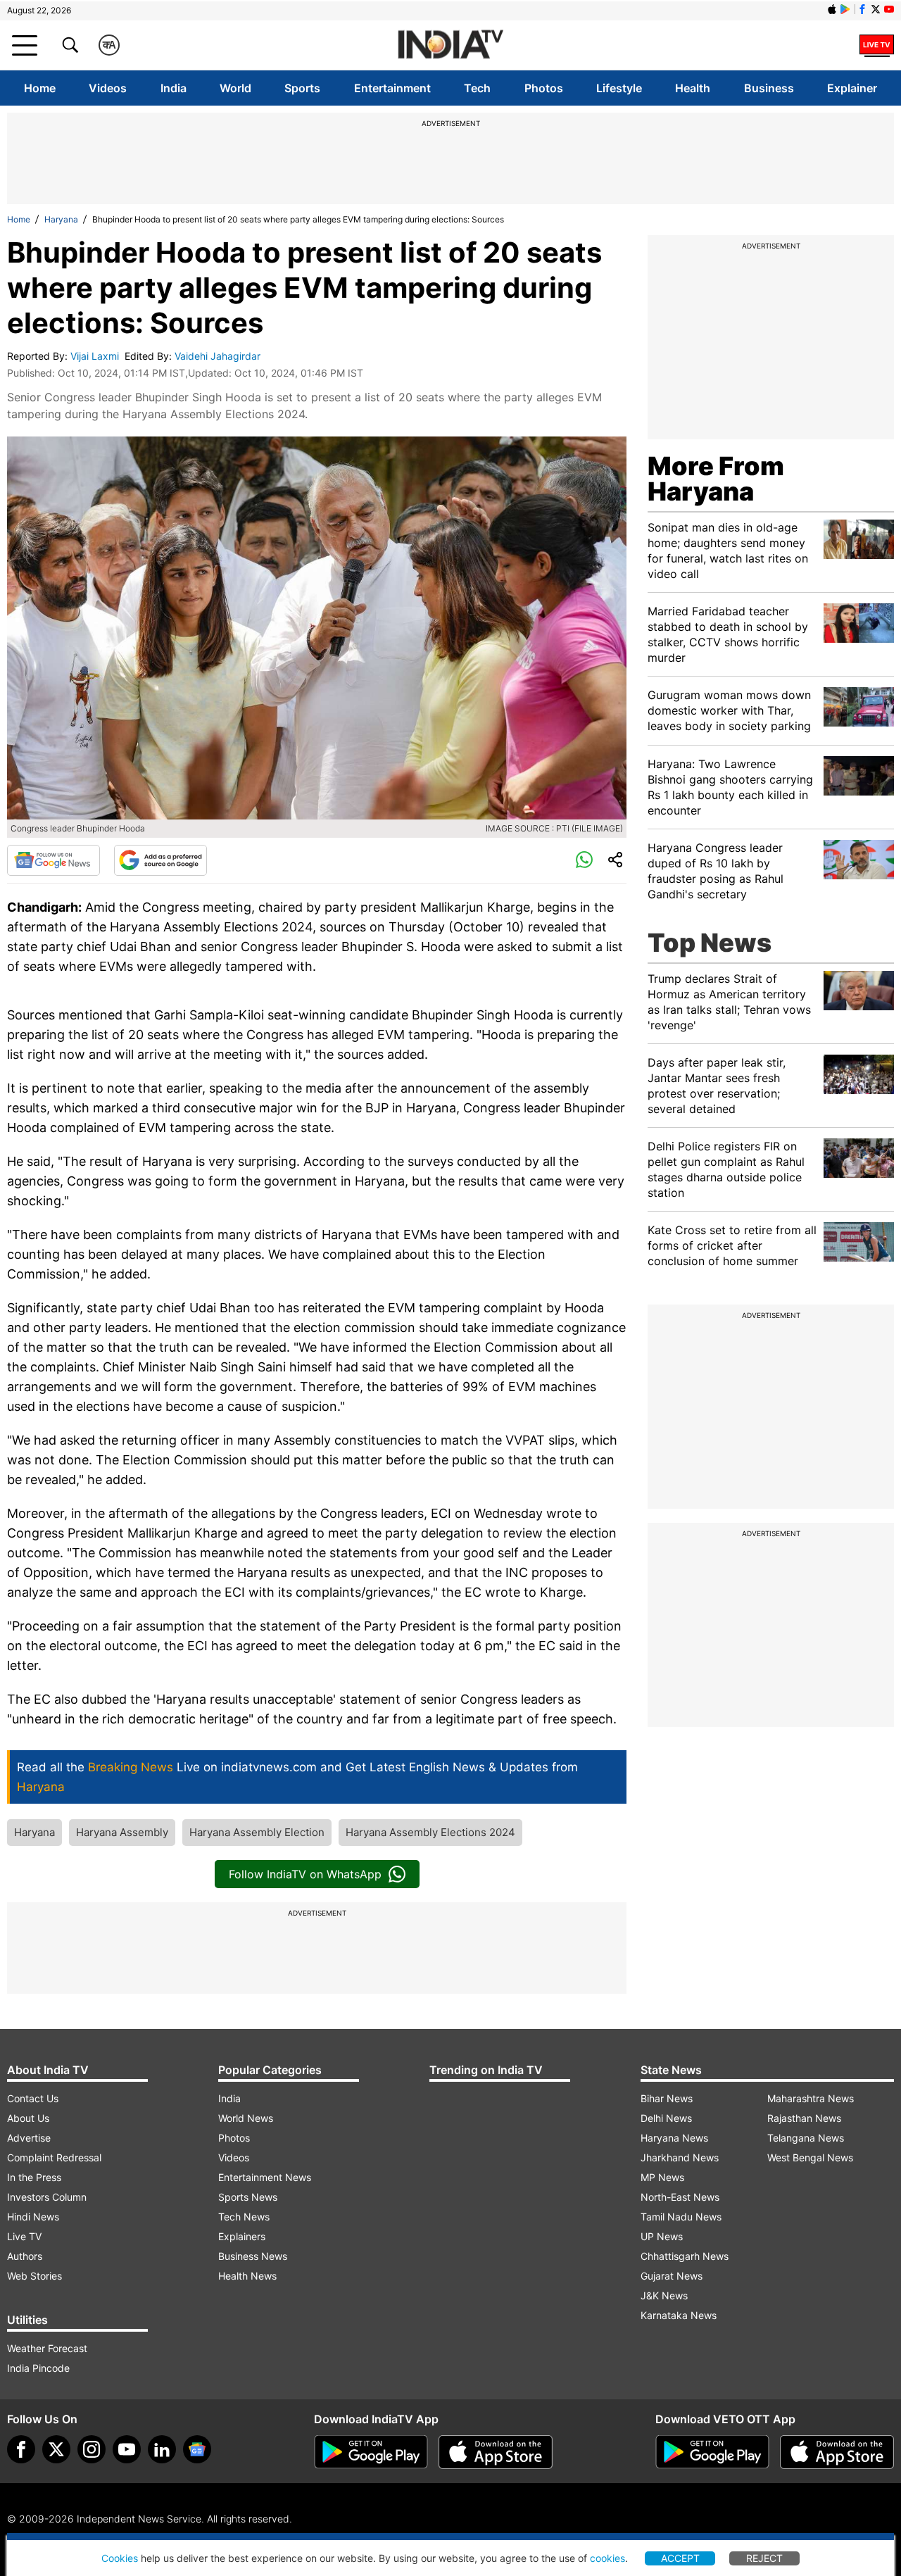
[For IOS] (837, 2452)
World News (246, 2118)
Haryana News (674, 2138)
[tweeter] (56, 2449)
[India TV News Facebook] (862, 9)
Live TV (24, 2236)
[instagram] (92, 2449)
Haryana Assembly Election (257, 1832)
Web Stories (34, 2276)
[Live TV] (877, 45)
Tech (477, 88)
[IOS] (832, 9)
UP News (662, 2236)
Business (769, 88)
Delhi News (666, 2118)
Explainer (852, 88)
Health (693, 88)
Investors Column (47, 2197)
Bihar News (667, 2098)
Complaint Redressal (54, 2157)
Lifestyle (619, 88)
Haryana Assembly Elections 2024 (430, 1832)
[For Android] (712, 2452)
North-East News (680, 2197)
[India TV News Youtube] (889, 9)
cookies (607, 2558)
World (235, 88)
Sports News (248, 2197)
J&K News (664, 2295)
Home (40, 88)
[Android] (845, 9)
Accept (680, 2558)
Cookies (120, 2558)
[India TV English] (450, 45)
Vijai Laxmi (96, 356)
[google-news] (197, 2449)
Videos (108, 88)
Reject (764, 2558)
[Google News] (53, 860)
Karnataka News (679, 2315)
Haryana (61, 219)
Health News (247, 2276)
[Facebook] (21, 2449)
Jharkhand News (680, 2157)
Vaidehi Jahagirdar (219, 356)
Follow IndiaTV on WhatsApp (305, 1874)
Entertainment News (265, 2177)
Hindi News (33, 2217)
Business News (253, 2256)
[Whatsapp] (584, 860)
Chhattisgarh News (685, 2256)
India (174, 88)
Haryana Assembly (122, 1832)
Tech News (244, 2217)
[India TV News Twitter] (876, 9)
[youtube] (127, 2449)
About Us (28, 2118)
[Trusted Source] (160, 860)
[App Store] (496, 2452)
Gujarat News (672, 2276)
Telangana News (806, 2138)
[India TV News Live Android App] (371, 2452)
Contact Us (33, 2098)
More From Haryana (716, 479)
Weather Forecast (47, 2348)
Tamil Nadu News (681, 2217)
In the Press (34, 2177)
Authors (25, 2256)
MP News (662, 2177)
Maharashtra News (811, 2098)
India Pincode (38, 2368)
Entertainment (392, 88)
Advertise (29, 2138)
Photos (544, 88)
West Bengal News (810, 2157)
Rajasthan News (804, 2118)
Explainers (242, 2236)
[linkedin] (162, 2449)
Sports (302, 88)
